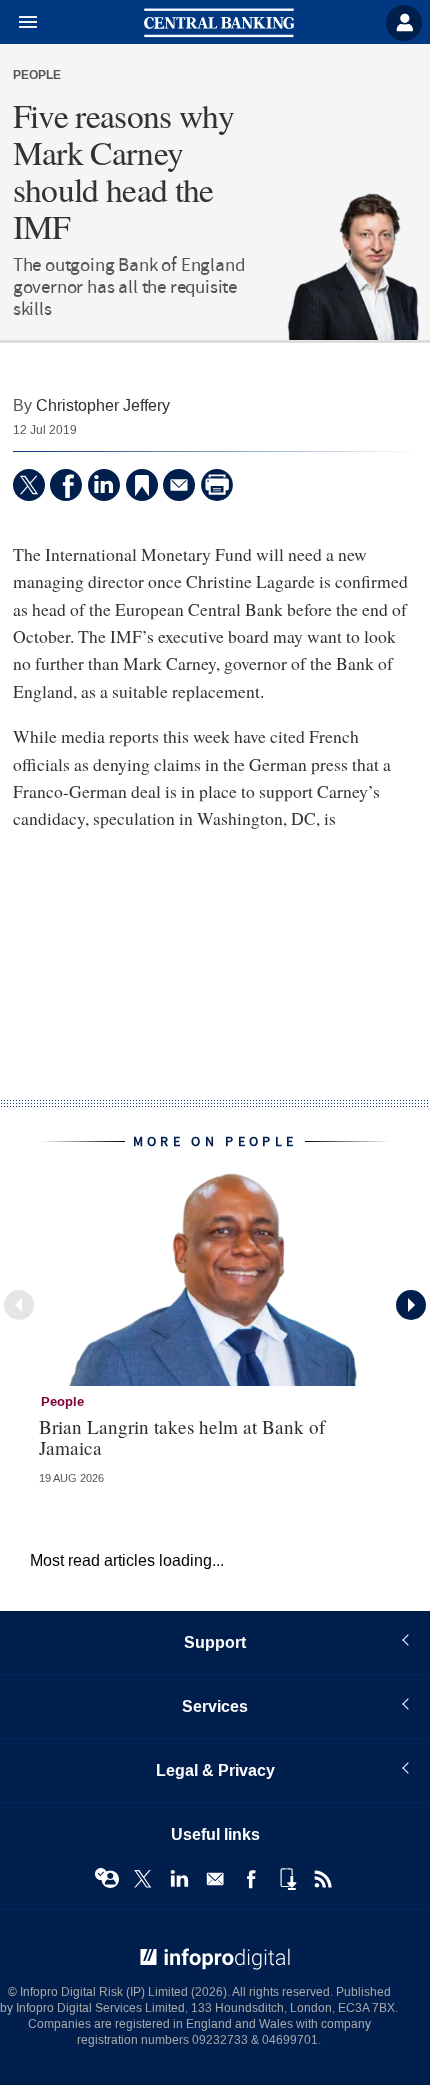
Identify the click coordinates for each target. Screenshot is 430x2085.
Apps (287, 1879)
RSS (323, 1879)
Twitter (143, 1879)
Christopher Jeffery (103, 405)
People (37, 76)
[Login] (404, 23)
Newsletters (215, 1879)
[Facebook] (66, 485)
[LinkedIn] (104, 485)
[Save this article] (142, 485)
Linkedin (179, 1879)
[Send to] (179, 485)
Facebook (251, 1879)
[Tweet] (29, 485)
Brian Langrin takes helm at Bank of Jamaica (182, 1437)
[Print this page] (217, 485)
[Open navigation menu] (19, 23)
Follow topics (107, 1879)
